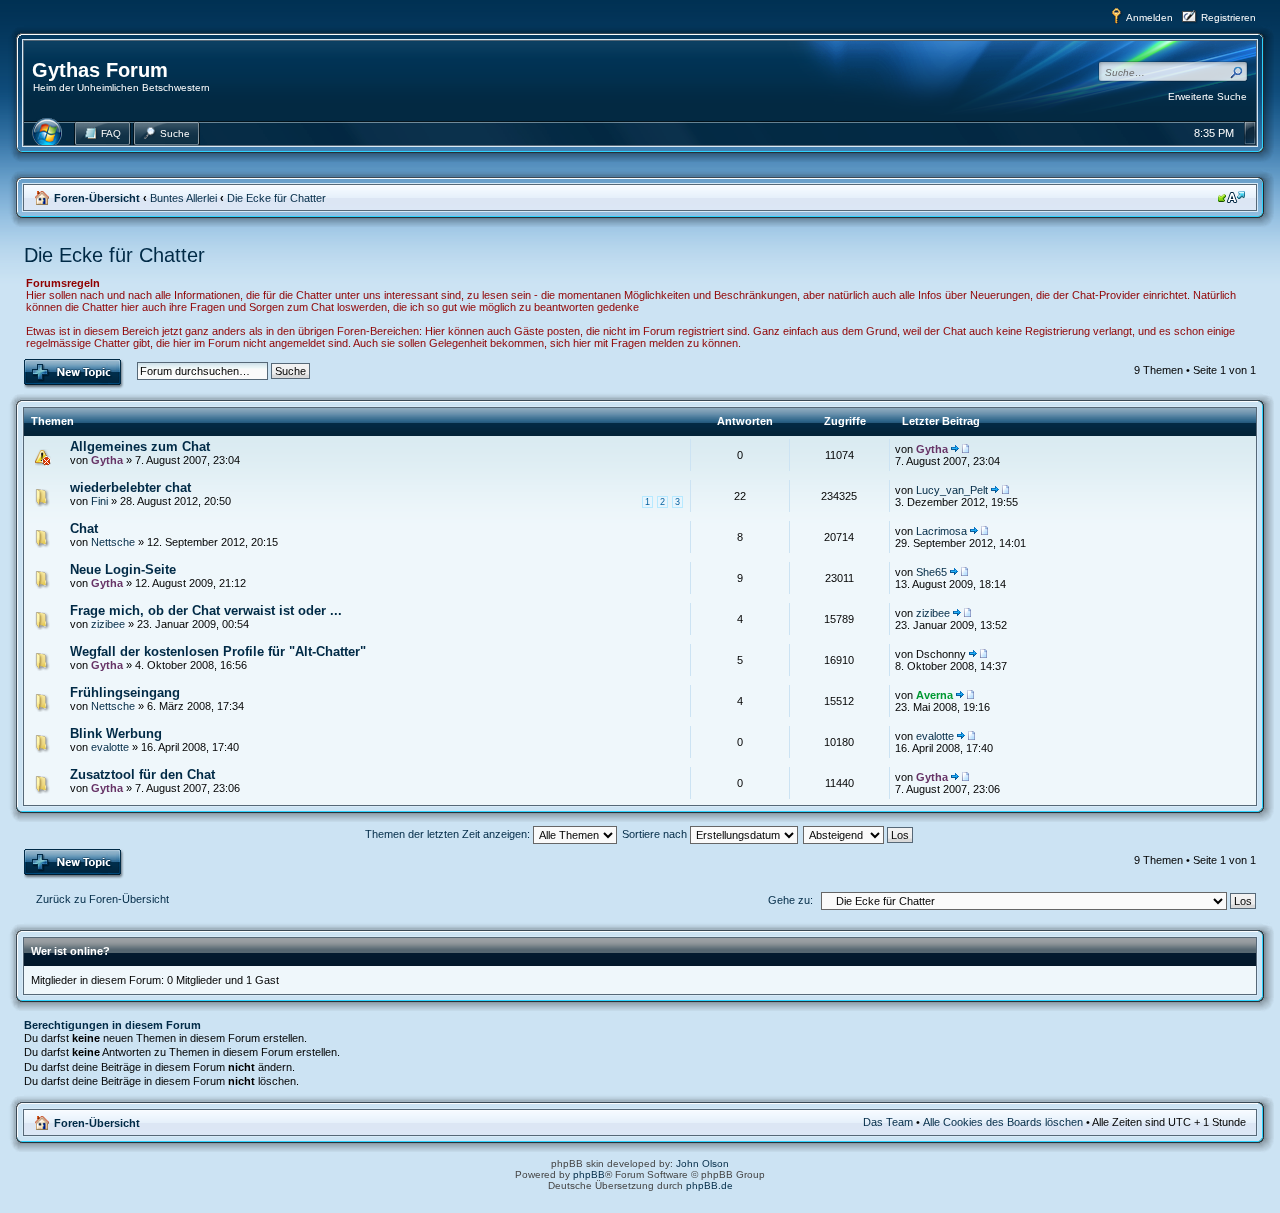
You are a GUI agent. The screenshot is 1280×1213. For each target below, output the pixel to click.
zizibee (108, 624)
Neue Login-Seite (123, 569)
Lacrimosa (941, 531)
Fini (99, 501)
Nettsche (113, 542)
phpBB (589, 1174)
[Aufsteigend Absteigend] (859, 834)
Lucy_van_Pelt (952, 490)
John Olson (702, 1163)
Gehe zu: (790, 900)
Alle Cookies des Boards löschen (1003, 1122)
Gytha (107, 460)
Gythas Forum (100, 70)
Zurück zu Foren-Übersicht (102, 899)
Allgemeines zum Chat (140, 446)
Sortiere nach (656, 834)
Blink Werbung (116, 733)
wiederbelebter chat (130, 487)
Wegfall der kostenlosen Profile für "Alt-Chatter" (218, 651)
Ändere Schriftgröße (1231, 197)
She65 (931, 572)
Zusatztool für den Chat (142, 774)
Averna (934, 695)
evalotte (110, 747)
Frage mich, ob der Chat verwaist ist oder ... (206, 610)
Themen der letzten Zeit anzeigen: (449, 834)
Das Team (888, 1122)
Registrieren (1228, 17)
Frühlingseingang (125, 692)
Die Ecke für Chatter (276, 198)
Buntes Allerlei (183, 198)
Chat (84, 528)
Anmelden (1149, 17)
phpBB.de (709, 1185)
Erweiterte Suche (1207, 96)
